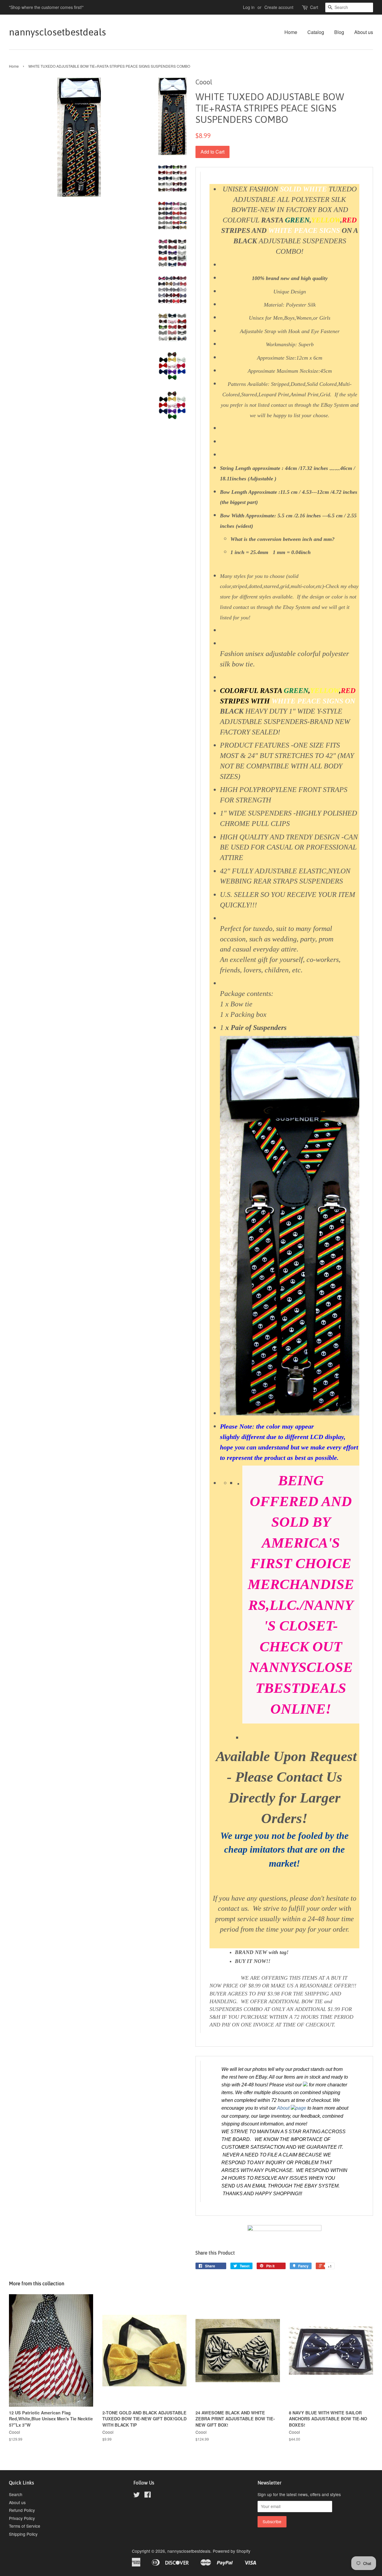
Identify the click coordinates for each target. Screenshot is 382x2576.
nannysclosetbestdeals (57, 32)
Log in (249, 7)
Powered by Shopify (232, 2551)
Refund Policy (22, 2510)
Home (291, 32)
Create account (279, 7)
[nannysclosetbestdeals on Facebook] (148, 2495)
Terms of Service (25, 2526)
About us (364, 32)
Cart (314, 7)
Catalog (316, 32)
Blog (339, 32)
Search (16, 2494)
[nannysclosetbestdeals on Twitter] (137, 2495)
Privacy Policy (22, 2518)
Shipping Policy (23, 2534)
